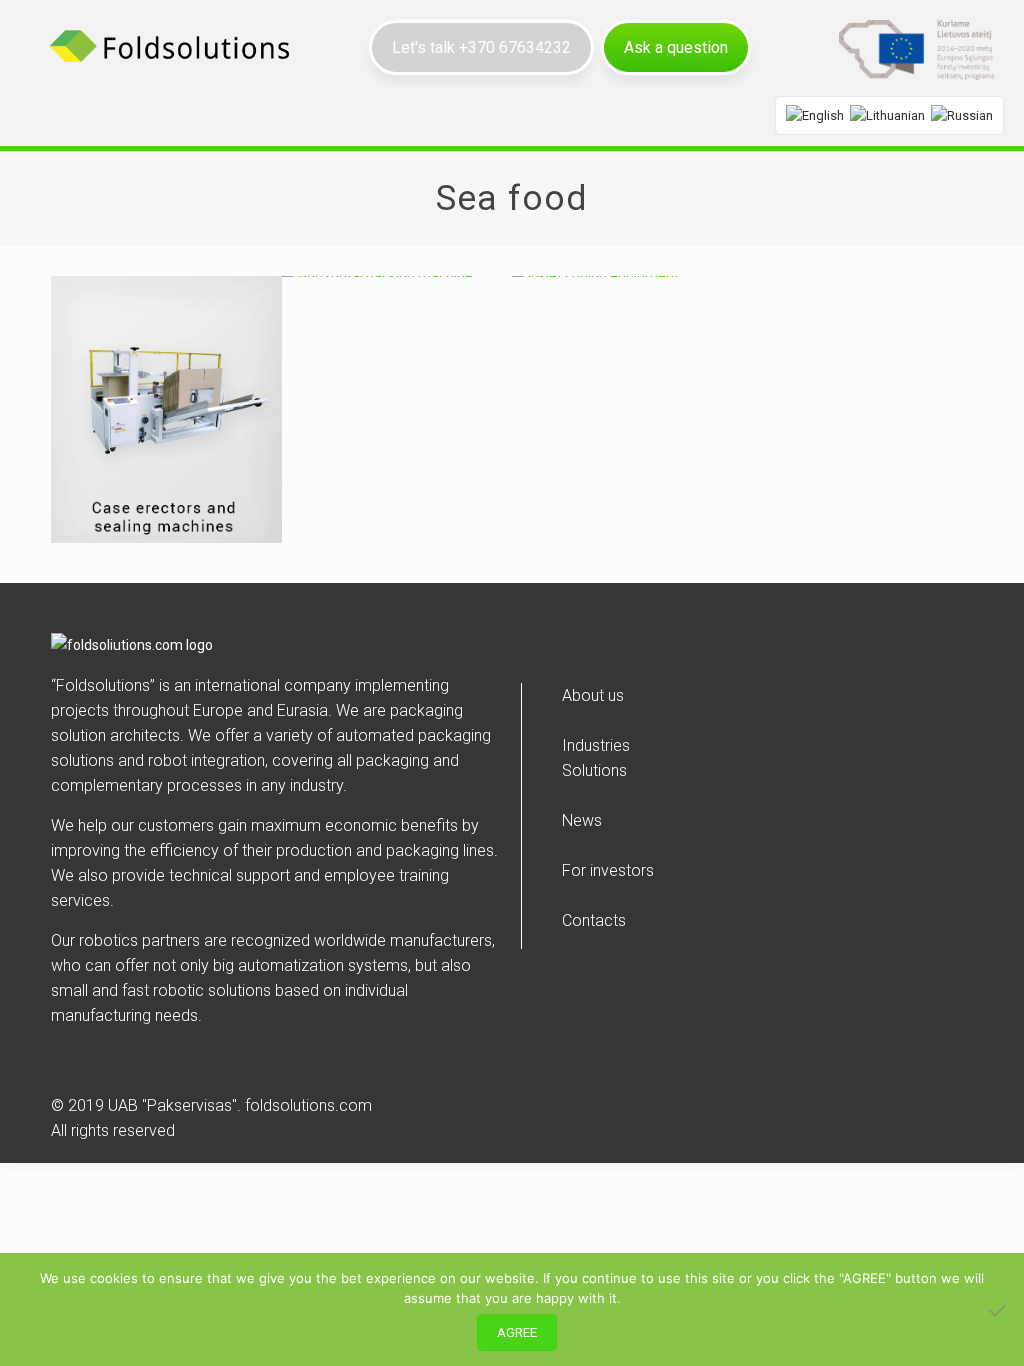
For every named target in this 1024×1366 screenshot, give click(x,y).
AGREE (517, 1332)
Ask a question (676, 47)
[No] (999, 1310)
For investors (608, 870)
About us (593, 695)
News (582, 820)
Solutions (594, 770)
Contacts (594, 920)
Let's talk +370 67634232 (481, 47)
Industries (596, 745)
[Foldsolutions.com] (170, 45)
